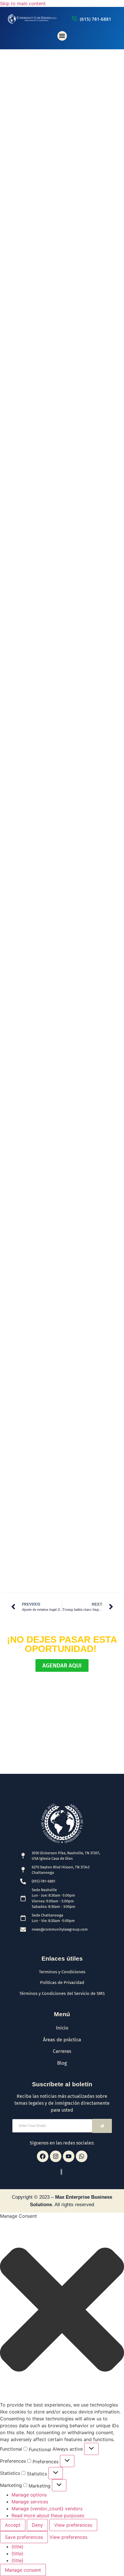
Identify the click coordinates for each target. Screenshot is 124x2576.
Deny (37, 2525)
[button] (62, 36)
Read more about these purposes (48, 2515)
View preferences (73, 2525)
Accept (13, 2525)
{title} (17, 2547)
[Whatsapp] (82, 2156)
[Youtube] (69, 2156)
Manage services (30, 2502)
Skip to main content (23, 3)
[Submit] (102, 2126)
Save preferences (24, 2537)
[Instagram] (56, 2156)
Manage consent (23, 2570)
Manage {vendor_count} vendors (47, 2509)
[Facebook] (43, 2156)
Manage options (29, 2495)
